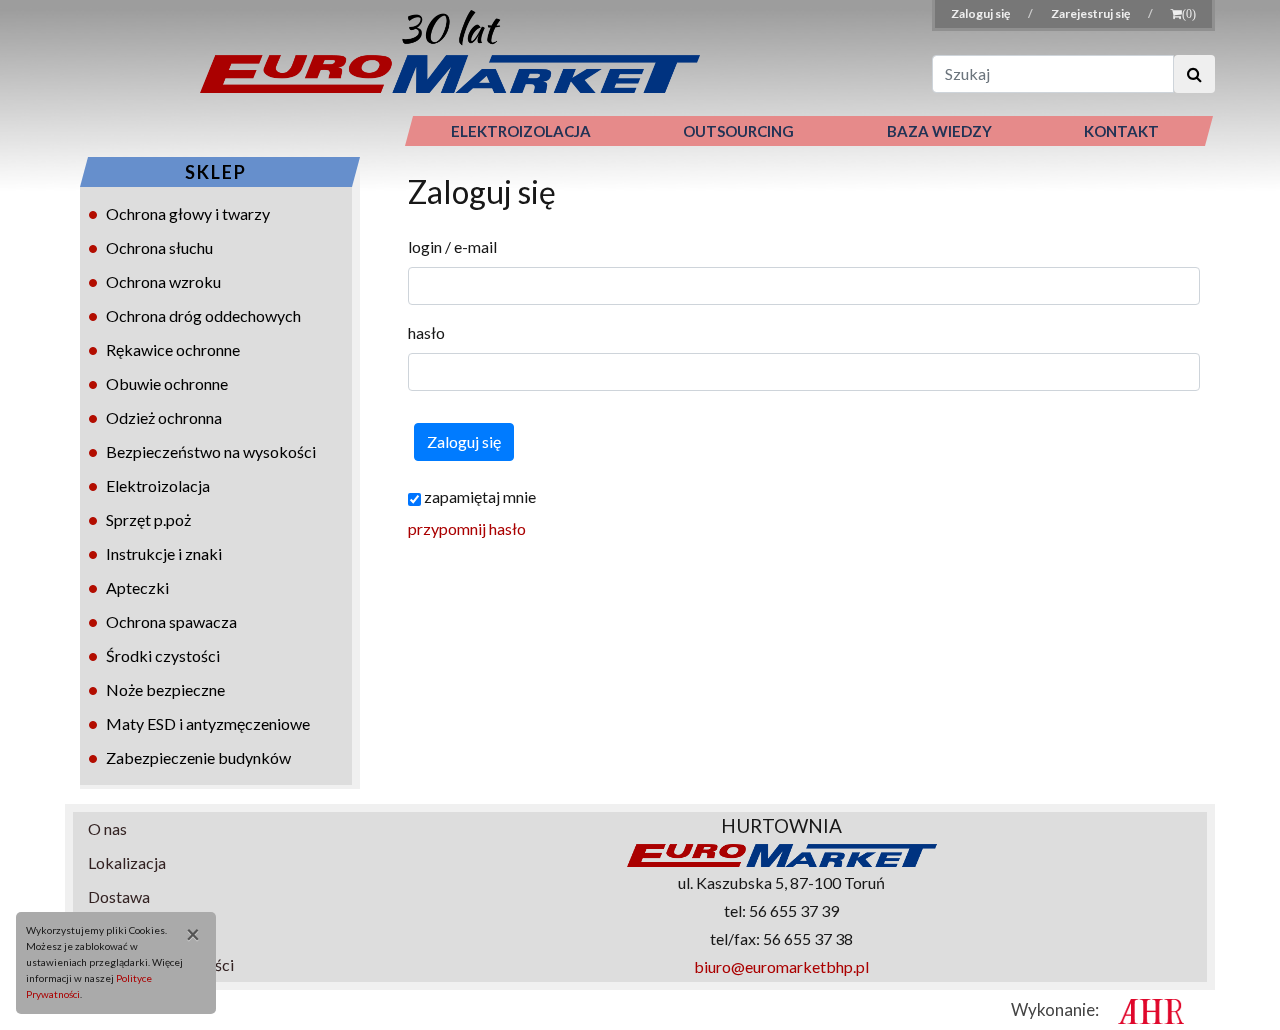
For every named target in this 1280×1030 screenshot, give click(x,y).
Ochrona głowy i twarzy (188, 213)
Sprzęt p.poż (148, 519)
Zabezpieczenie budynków (198, 757)
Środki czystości (163, 655)
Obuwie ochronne (167, 383)
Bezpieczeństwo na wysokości (211, 451)
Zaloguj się (981, 13)
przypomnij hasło (467, 528)
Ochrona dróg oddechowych (203, 315)
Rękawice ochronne (173, 349)
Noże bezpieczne (165, 689)
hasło (426, 332)
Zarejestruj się (1091, 13)
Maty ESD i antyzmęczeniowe (208, 723)
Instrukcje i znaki (164, 553)
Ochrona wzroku (163, 281)
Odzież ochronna (164, 417)
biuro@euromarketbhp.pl (781, 966)
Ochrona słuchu (159, 247)
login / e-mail (452, 246)
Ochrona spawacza (171, 621)
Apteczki (137, 587)
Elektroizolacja (158, 485)
